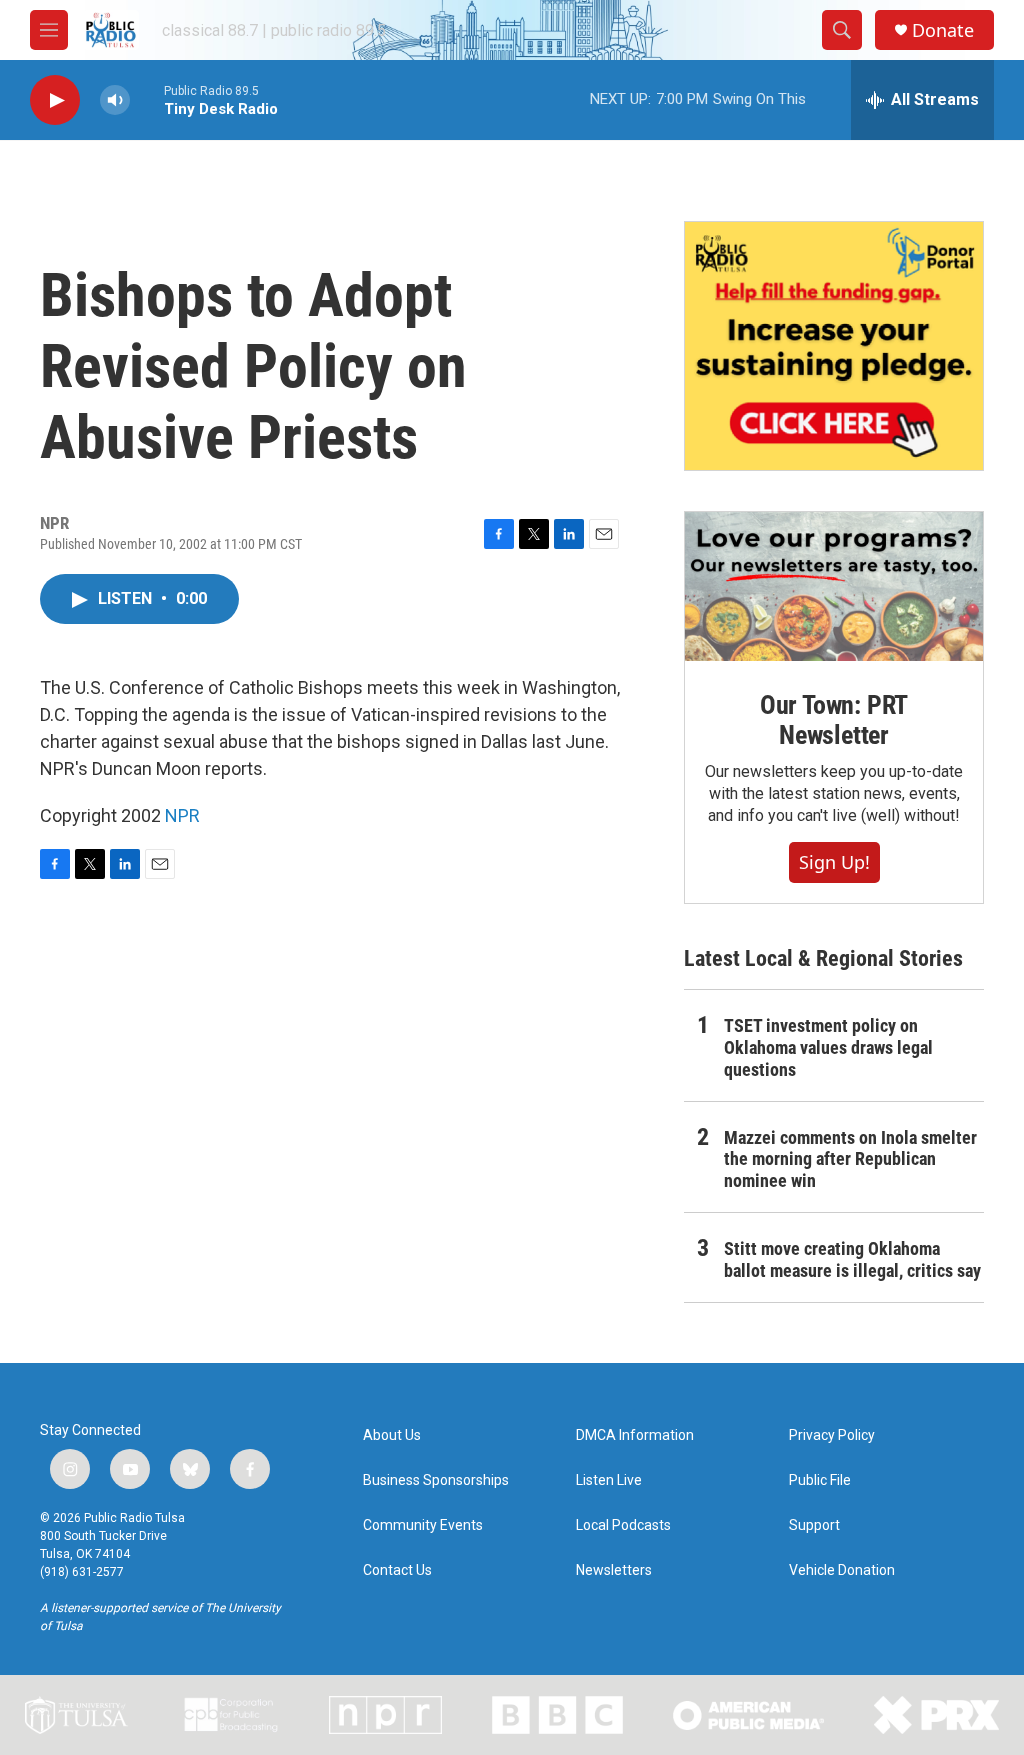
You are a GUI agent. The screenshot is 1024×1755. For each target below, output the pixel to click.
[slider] (147, 99)
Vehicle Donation (842, 1570)
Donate (943, 30)
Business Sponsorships (436, 1480)
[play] (55, 100)
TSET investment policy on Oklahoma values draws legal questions (828, 1047)
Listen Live (609, 1480)
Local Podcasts (623, 1525)
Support (814, 1525)
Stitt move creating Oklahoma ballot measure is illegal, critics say (852, 1259)
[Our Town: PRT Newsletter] (834, 586)
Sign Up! (834, 862)
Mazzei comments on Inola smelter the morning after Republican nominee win (850, 1159)
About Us (392, 1435)
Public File (820, 1480)
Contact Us (397, 1570)
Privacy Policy (832, 1435)
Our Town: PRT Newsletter (834, 720)
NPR (182, 815)
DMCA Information (635, 1435)
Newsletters (614, 1570)
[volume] (115, 100)
